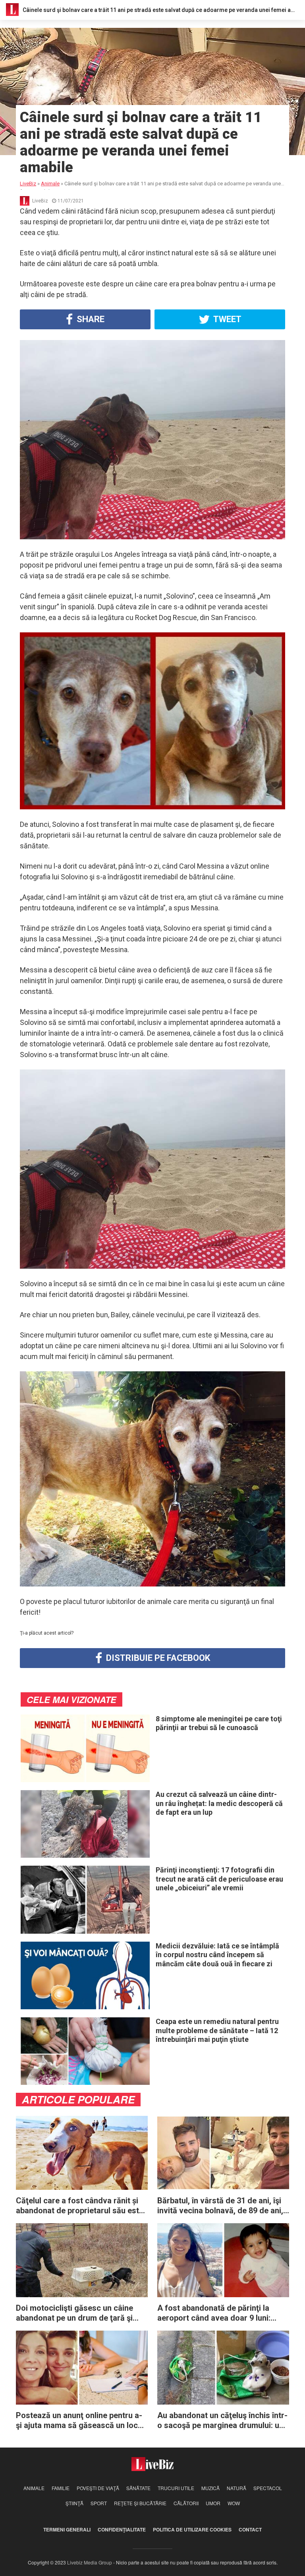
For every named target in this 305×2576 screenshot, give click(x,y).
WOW (234, 2503)
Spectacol (268, 2488)
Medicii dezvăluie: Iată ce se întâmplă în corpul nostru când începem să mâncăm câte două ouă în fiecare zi (217, 1955)
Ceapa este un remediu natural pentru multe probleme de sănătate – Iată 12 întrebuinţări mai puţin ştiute (217, 2030)
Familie (61, 2488)
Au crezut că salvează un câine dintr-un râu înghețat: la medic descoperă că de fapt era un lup (219, 1803)
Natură (236, 2488)
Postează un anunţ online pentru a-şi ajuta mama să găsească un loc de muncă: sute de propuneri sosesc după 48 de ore (82, 2420)
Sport (99, 2503)
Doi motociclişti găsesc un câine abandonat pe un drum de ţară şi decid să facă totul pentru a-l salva (79, 2313)
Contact (250, 2529)
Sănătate (138, 2488)
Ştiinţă (74, 2503)
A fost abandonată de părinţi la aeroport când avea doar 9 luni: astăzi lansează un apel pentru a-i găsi (218, 2313)
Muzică (210, 2488)
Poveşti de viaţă (98, 2488)
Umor (213, 2503)
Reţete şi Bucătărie (140, 2503)
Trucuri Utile (176, 2488)
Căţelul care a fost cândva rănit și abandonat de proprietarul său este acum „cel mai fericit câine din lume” (80, 2206)
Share (90, 319)
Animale (34, 2488)
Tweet (227, 319)
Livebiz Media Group (90, 2562)
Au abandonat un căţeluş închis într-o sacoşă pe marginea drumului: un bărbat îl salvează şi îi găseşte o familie (222, 2420)
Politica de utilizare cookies (192, 2529)
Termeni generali (67, 2529)
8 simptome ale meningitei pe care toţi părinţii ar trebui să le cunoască (219, 1723)
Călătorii (186, 2503)
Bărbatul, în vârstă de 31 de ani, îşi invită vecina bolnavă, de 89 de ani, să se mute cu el (220, 2206)
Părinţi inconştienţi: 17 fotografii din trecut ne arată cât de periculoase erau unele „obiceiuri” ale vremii (219, 1879)
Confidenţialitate (122, 2529)
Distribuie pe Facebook (157, 1658)
